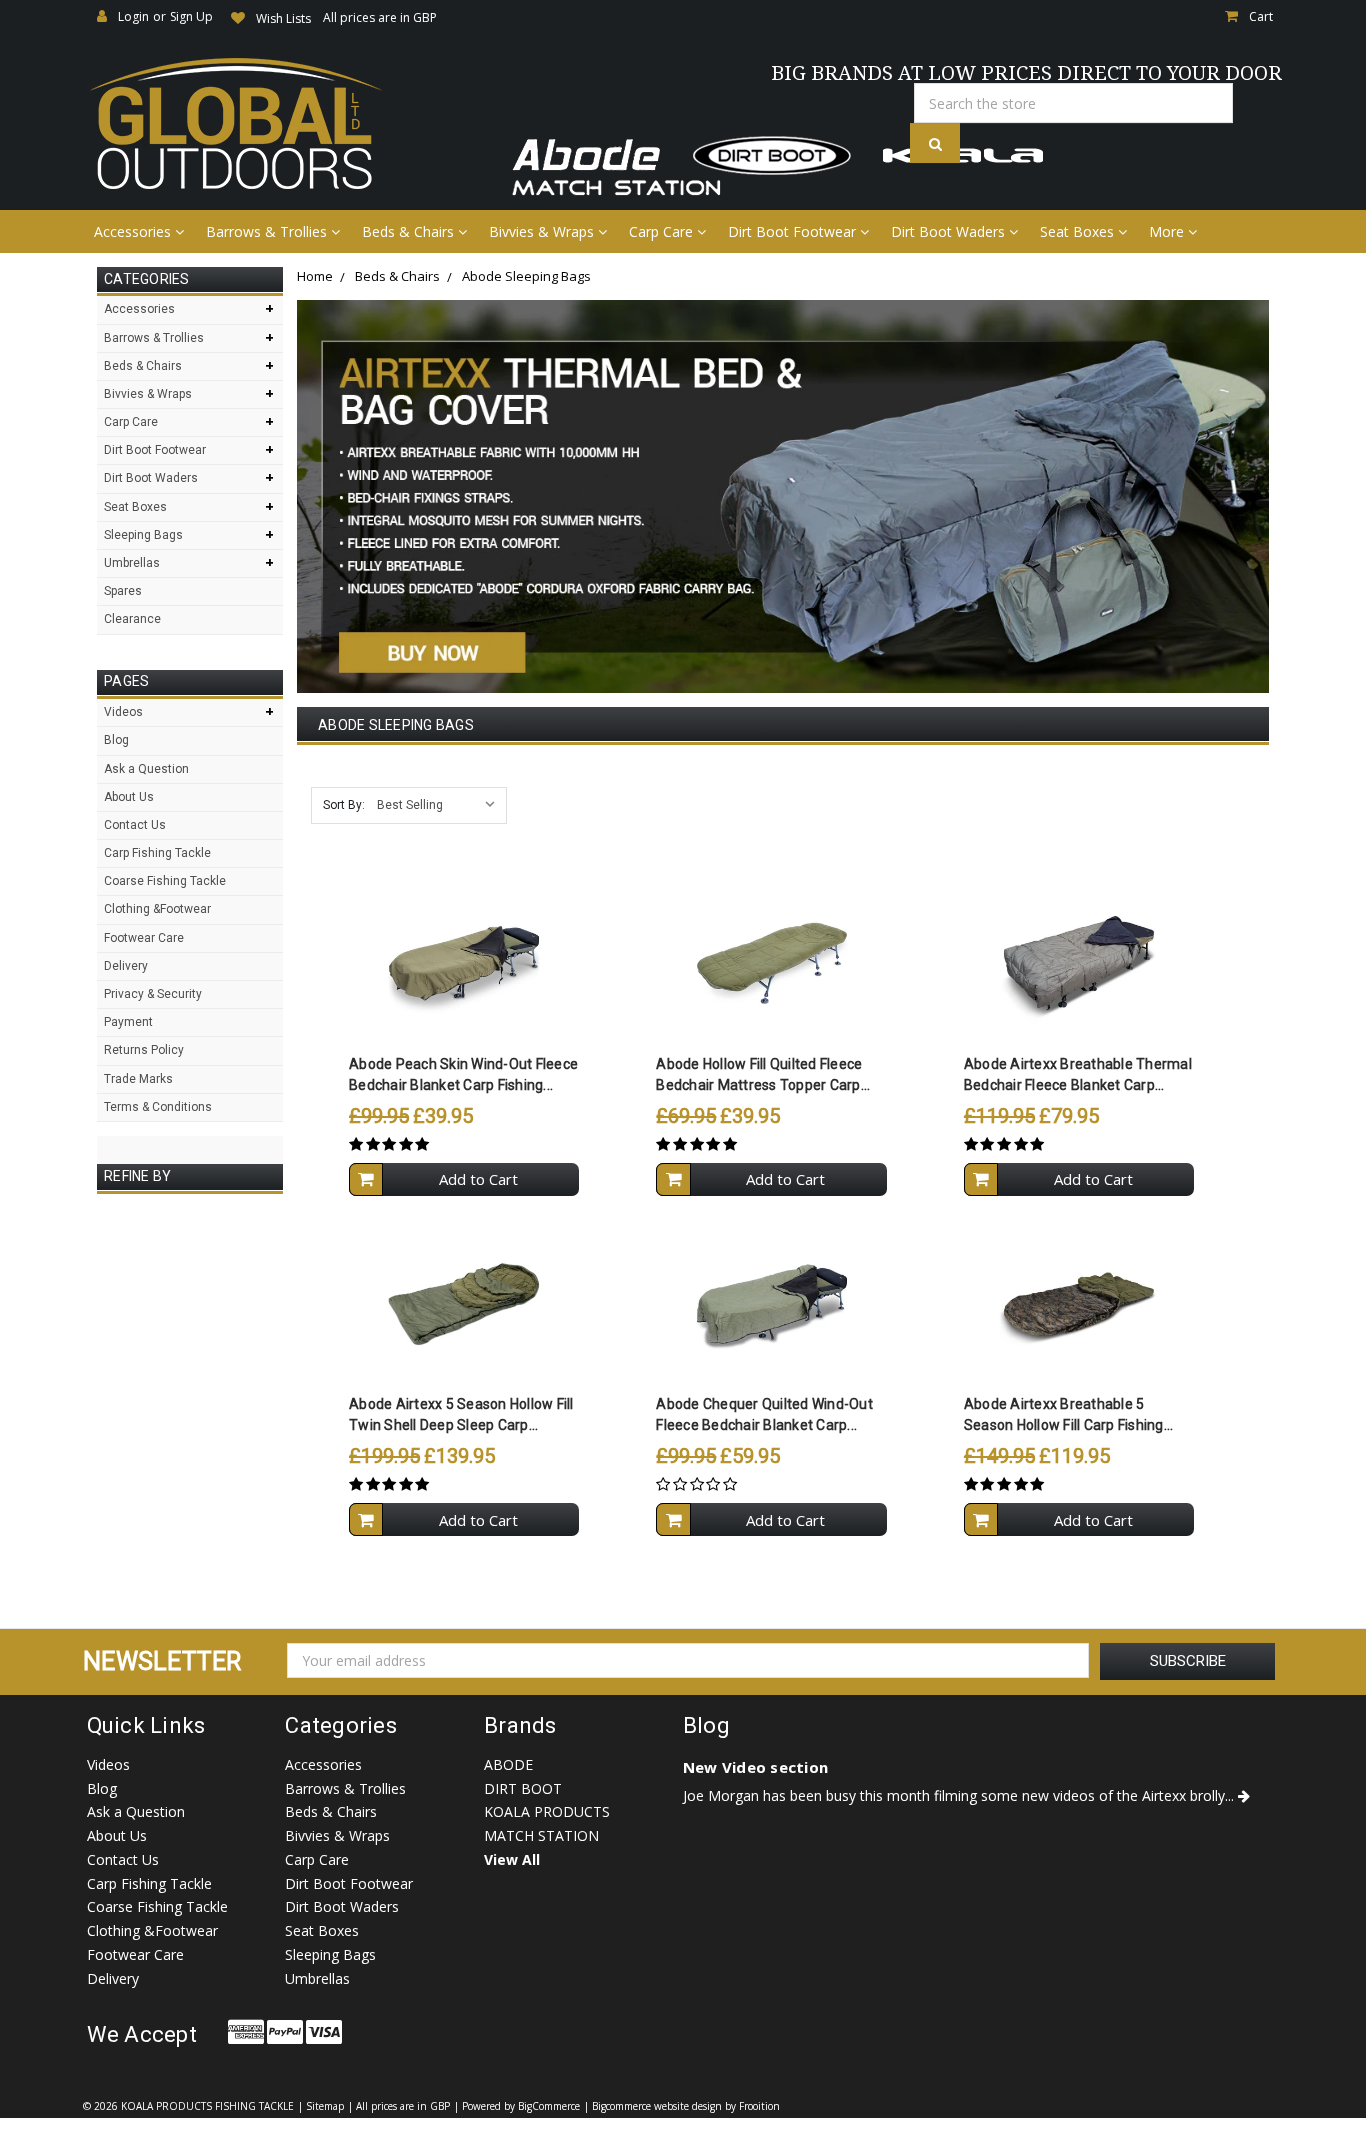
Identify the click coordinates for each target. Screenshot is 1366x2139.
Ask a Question (146, 769)
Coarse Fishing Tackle (165, 881)
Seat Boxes (1079, 231)
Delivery (126, 966)
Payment (128, 1022)
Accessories (134, 231)
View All (512, 1859)
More (1168, 231)
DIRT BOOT (523, 1788)
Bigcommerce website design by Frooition (686, 2106)
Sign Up (191, 16)
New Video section (755, 1767)
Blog (116, 740)
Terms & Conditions (158, 1107)
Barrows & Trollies (268, 231)
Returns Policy (144, 1050)
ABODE (508, 1764)
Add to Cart (478, 1179)
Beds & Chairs (410, 231)
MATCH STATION (541, 1835)
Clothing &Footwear (157, 909)
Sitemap (325, 2106)
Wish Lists (283, 18)
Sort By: (344, 805)
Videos (123, 712)
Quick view (464, 924)
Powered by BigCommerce (521, 2106)
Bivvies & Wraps (543, 231)
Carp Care (663, 231)
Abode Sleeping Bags (526, 276)
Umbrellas (132, 563)
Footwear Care (144, 938)
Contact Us (135, 825)
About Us (129, 797)
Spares (123, 591)
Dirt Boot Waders (950, 231)
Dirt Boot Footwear (794, 231)
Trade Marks (138, 1079)
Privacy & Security (153, 994)
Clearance (132, 619)
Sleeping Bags (143, 535)
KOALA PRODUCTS (547, 1811)
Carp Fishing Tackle (157, 853)
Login (133, 16)
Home (315, 276)
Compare (457, 963)
